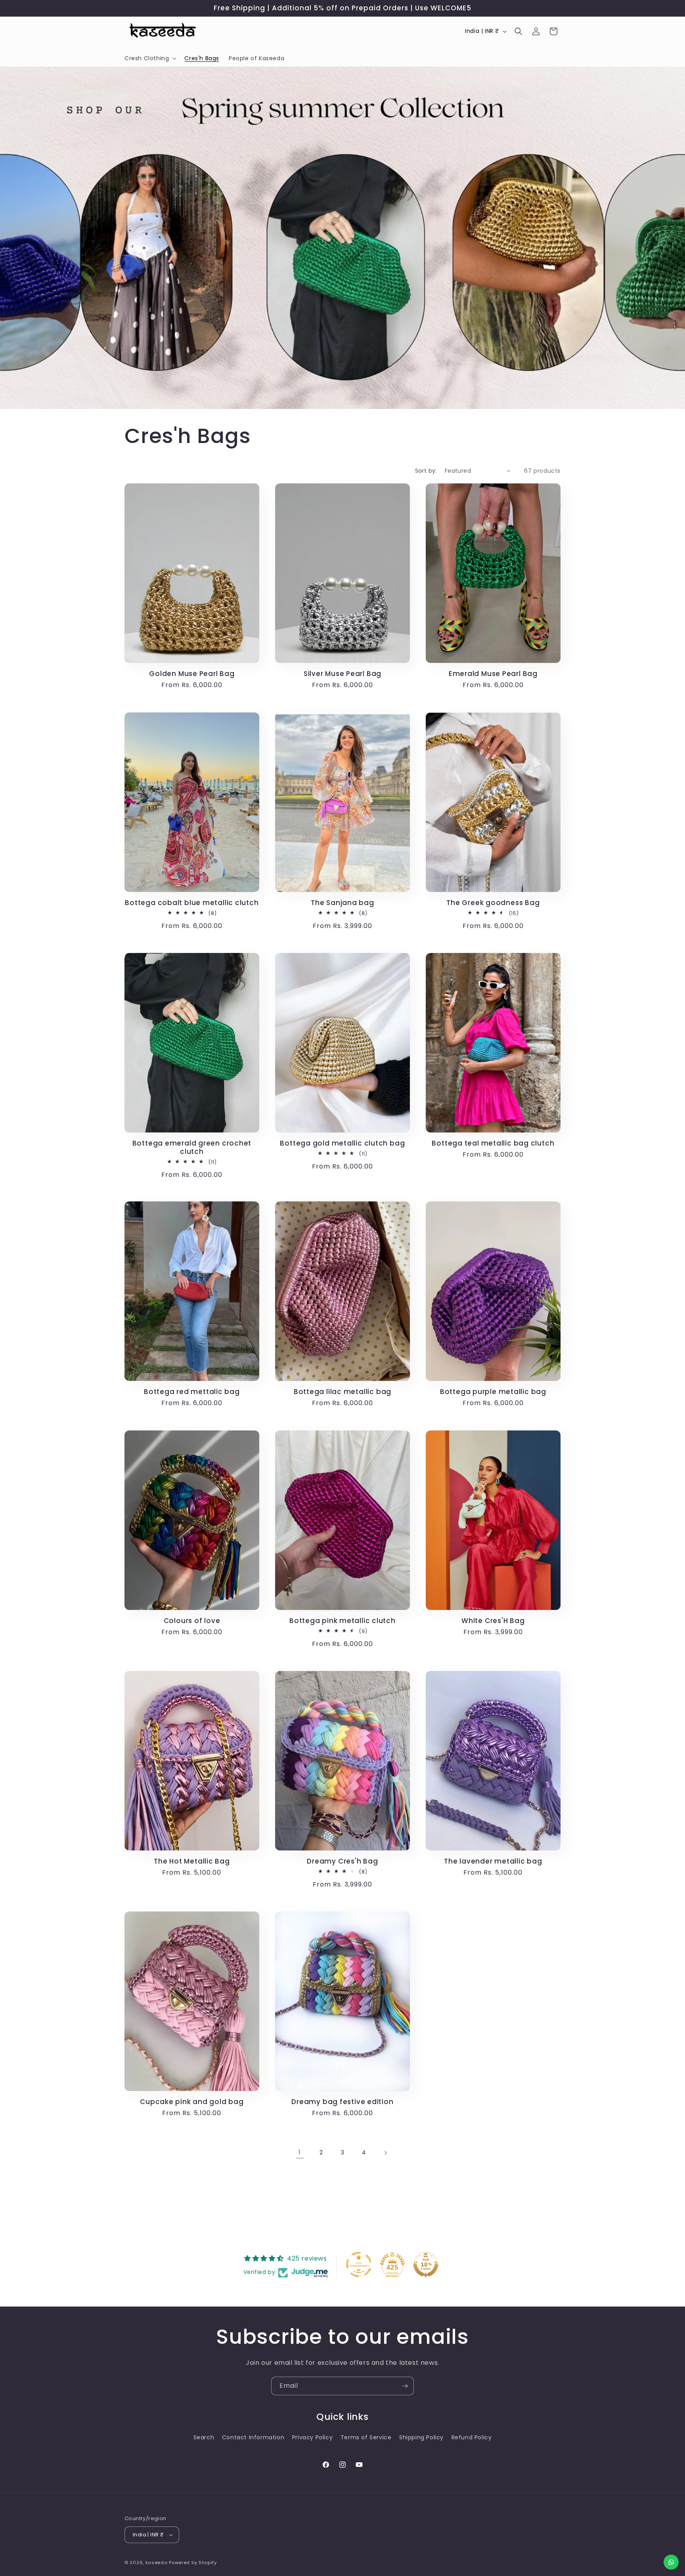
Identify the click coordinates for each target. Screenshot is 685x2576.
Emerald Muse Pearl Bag (493, 674)
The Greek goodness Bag (493, 903)
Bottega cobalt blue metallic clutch (192, 903)
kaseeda (157, 2563)
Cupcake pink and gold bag (192, 2102)
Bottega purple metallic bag (493, 1392)
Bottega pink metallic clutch (342, 1621)
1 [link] (300, 2152)
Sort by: (426, 471)
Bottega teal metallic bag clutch (493, 1143)
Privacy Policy (312, 2437)
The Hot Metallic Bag (192, 1861)
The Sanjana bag (342, 903)
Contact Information (253, 2437)
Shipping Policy (421, 2437)
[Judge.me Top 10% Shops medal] (426, 2265)
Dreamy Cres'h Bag (342, 1861)
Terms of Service (366, 2437)
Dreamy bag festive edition (342, 2102)
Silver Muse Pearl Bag (342, 674)
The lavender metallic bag (493, 1861)
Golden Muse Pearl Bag (192, 674)
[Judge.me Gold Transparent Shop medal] (359, 2265)
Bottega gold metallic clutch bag (342, 1143)
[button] (150, 58)
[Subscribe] (405, 2386)
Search (204, 2437)
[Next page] (385, 2153)
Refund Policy (472, 2437)
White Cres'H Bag (493, 1621)
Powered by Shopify (193, 2563)
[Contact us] (671, 2562)
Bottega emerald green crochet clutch (192, 1148)
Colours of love (192, 1621)
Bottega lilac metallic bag (342, 1392)
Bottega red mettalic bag (192, 1392)
